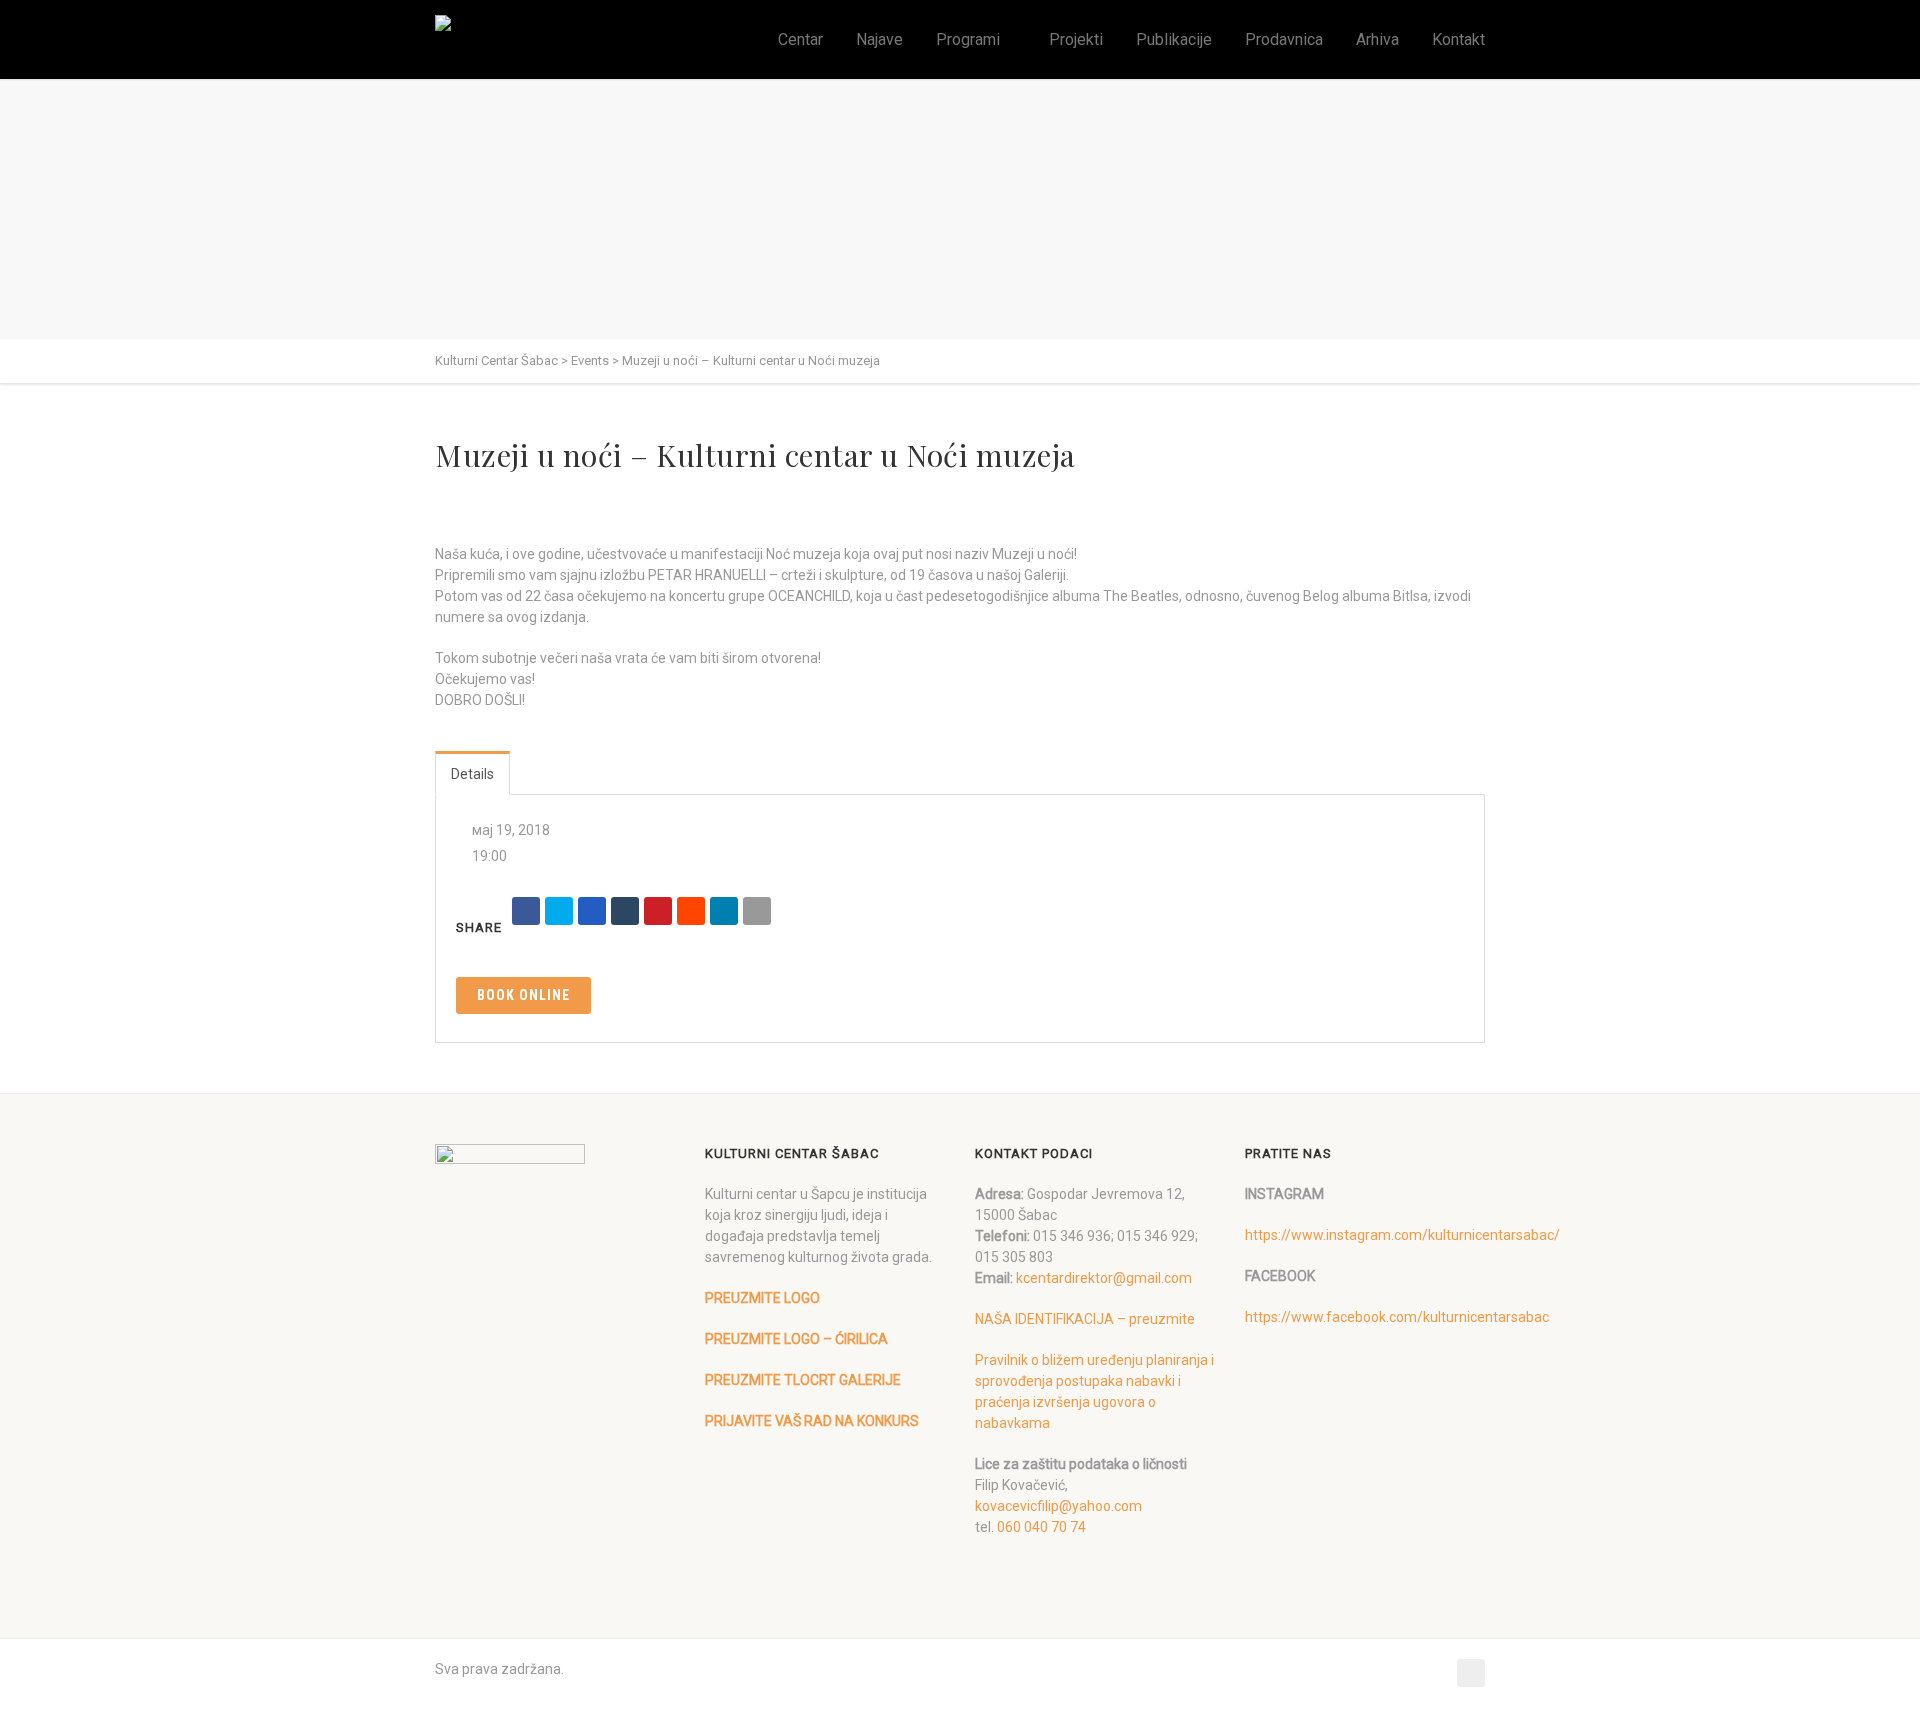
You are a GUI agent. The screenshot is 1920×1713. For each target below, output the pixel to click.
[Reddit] (691, 911)
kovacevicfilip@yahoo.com (1058, 1506)
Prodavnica (1284, 39)
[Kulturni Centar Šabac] (448, 23)
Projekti (1076, 39)
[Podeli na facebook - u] (526, 911)
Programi (968, 39)
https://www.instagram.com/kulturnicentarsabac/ (1402, 1235)
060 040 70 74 (1041, 1527)
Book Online (523, 995)
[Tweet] (559, 911)
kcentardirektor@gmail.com (1104, 1278)
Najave (879, 39)
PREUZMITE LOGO (762, 1298)
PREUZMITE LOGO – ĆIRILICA (796, 1339)
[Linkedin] (724, 911)
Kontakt (1458, 39)
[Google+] (592, 911)
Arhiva (1377, 39)
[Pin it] (658, 911)
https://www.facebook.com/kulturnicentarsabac (1397, 1317)
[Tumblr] (625, 911)
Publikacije (1174, 39)
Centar (800, 39)
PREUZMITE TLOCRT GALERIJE (803, 1380)
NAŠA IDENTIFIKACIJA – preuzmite (1085, 1319)
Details (472, 774)
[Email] (757, 911)
